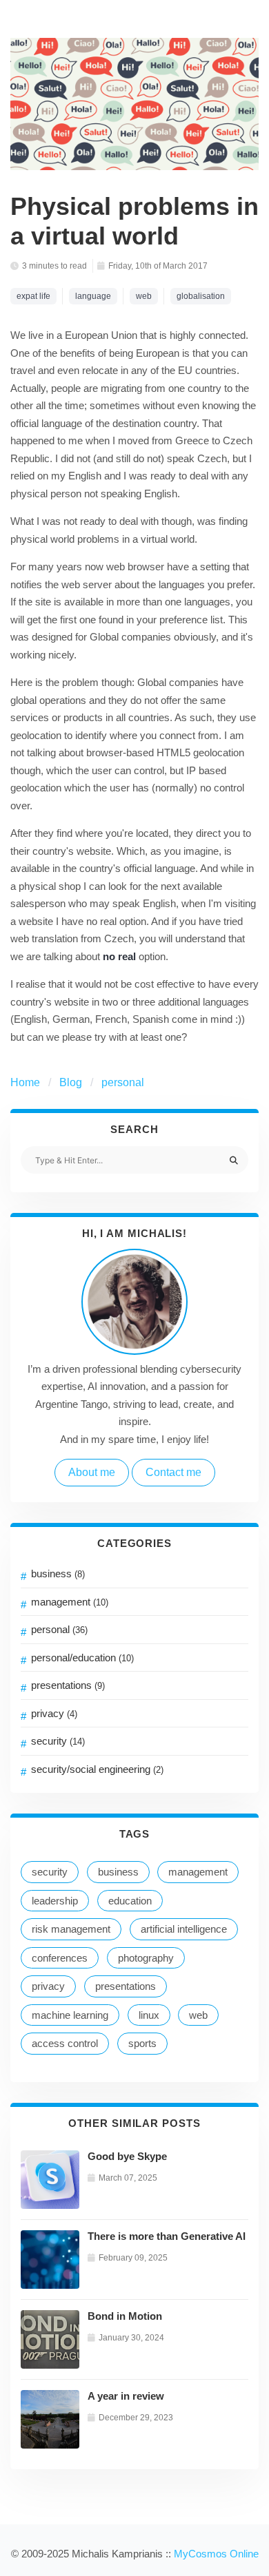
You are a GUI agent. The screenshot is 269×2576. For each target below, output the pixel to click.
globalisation (201, 296)
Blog (71, 1082)
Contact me (173, 1472)
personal (123, 1082)
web (198, 2015)
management (70, 1602)
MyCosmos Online (216, 2554)
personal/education (82, 1658)
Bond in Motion (125, 2316)
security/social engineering (97, 1769)
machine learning (70, 2015)
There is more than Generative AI (167, 2236)
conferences (60, 1958)
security (58, 1741)
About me (92, 1472)
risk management (71, 1929)
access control (65, 2043)
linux (149, 2015)
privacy (54, 1713)
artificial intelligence (184, 1929)
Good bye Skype (127, 2156)
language (93, 296)
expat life (33, 296)
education (130, 1901)
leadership (55, 1901)
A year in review (126, 2396)
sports (142, 2043)
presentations (68, 1685)
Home (25, 1082)
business (58, 1573)
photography (146, 1958)
